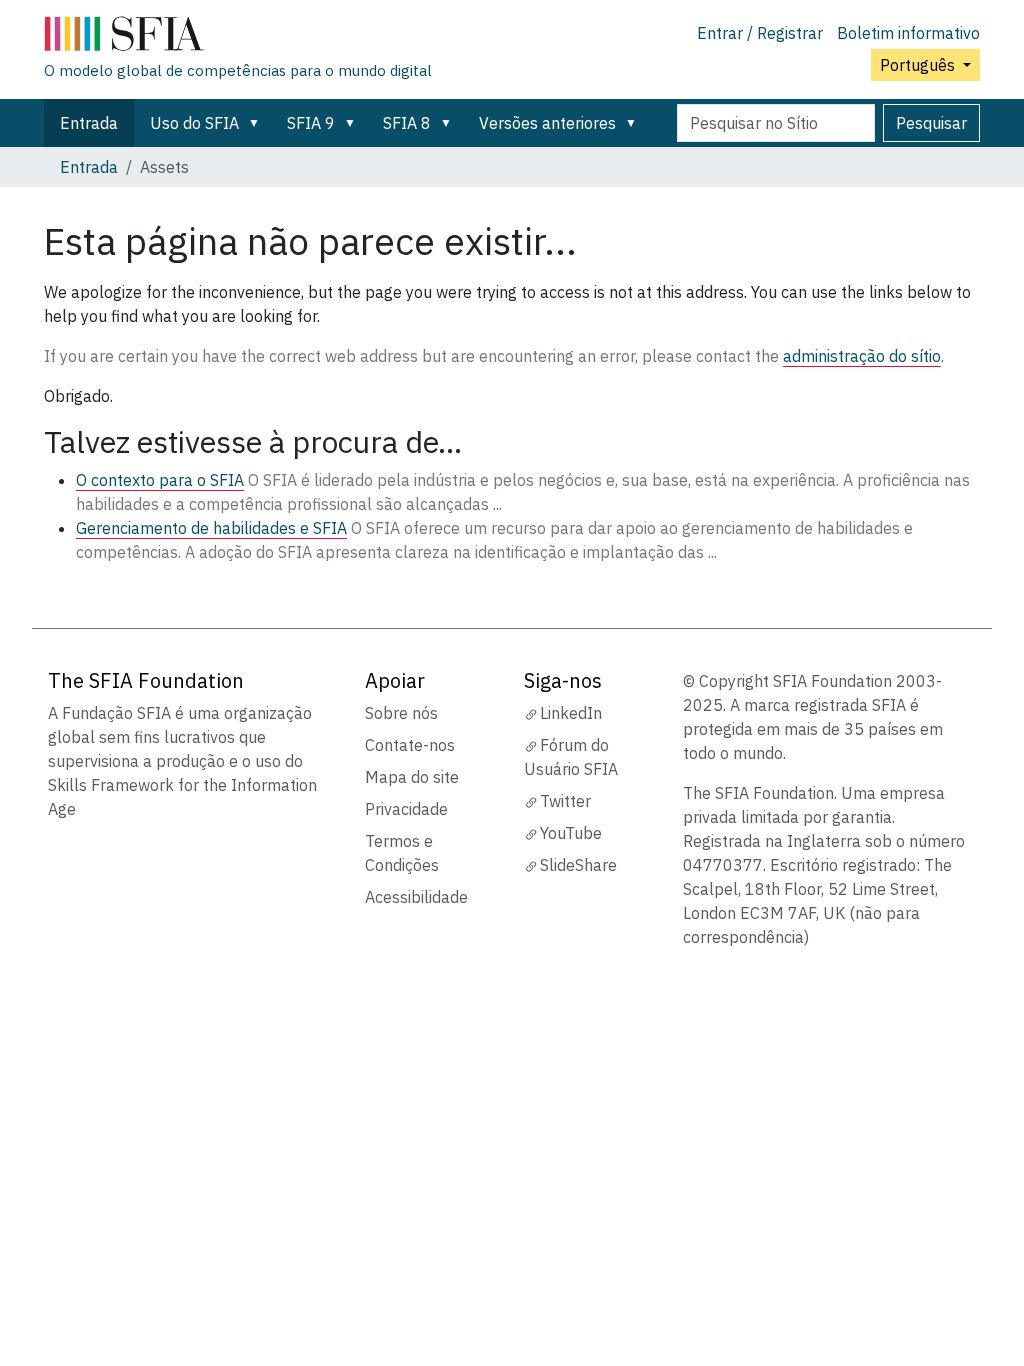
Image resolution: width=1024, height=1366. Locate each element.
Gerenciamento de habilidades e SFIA (211, 528)
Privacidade (406, 809)
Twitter (565, 801)
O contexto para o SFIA (160, 480)
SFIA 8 (407, 123)
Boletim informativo (908, 33)
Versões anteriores (547, 123)
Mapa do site (412, 777)
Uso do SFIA (194, 123)
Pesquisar (931, 123)
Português (919, 65)
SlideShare (578, 865)
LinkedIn (571, 713)
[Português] (238, 38)
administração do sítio (862, 356)
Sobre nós (401, 713)
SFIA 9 (311, 123)
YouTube (571, 833)
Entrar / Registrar (760, 33)
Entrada (89, 123)
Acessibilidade (416, 897)
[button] (258, 123)
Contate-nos (410, 745)
